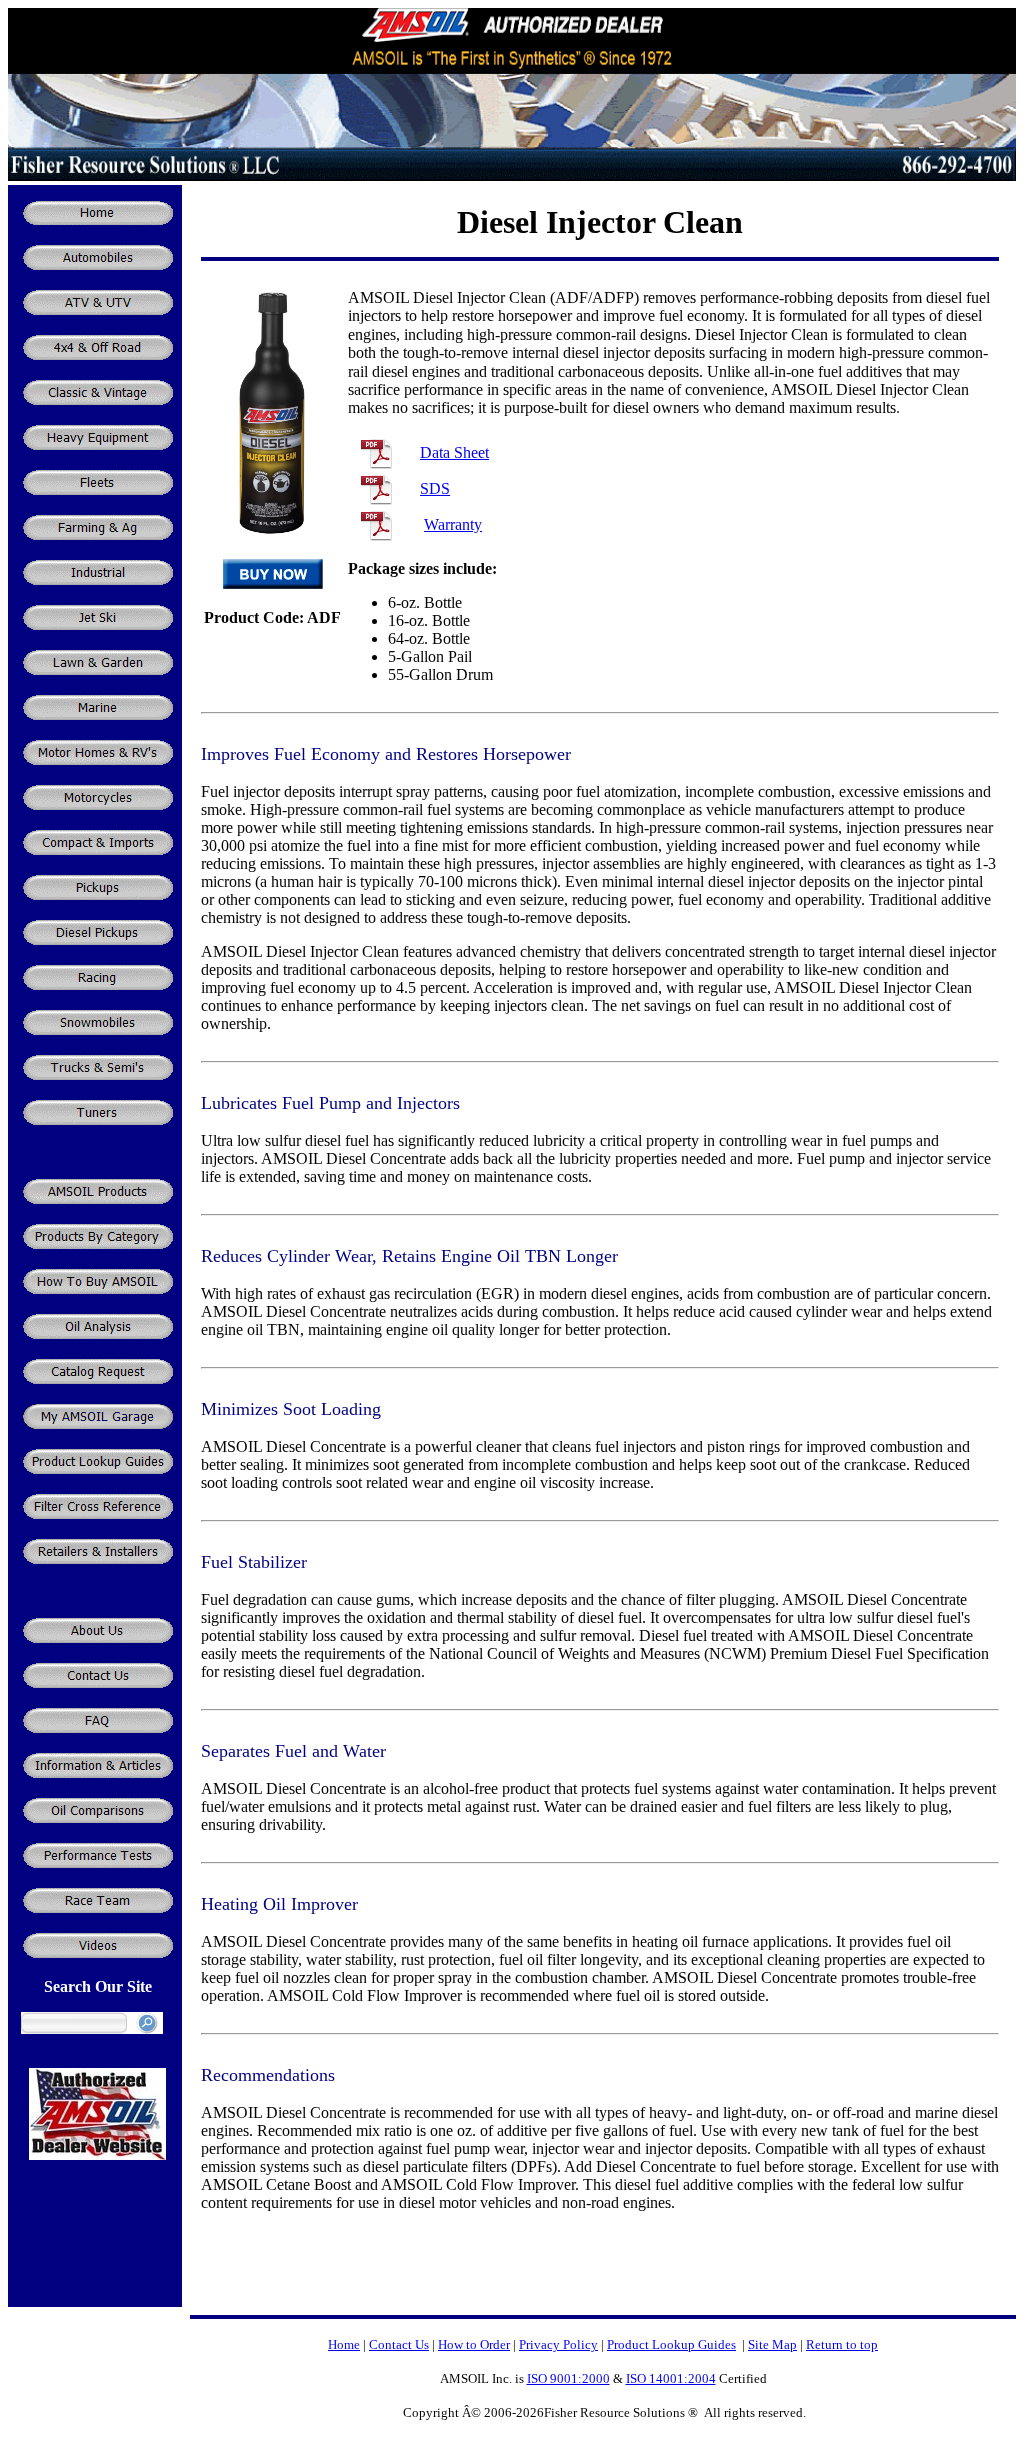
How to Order (474, 2344)
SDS (435, 488)
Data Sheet (454, 452)
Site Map (772, 2344)
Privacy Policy (558, 2344)
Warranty (453, 524)
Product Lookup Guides (671, 2344)
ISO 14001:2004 (671, 2378)
